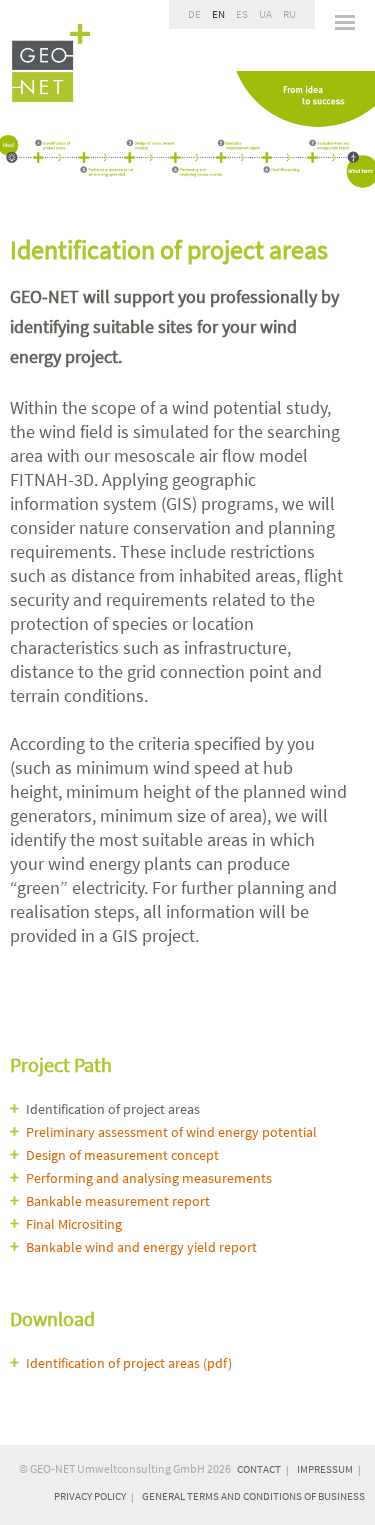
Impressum (325, 1469)
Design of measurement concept (122, 1155)
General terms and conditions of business (253, 1496)
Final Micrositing (74, 1224)
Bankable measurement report (118, 1201)
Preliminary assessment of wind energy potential (171, 1132)
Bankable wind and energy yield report (141, 1247)
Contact (259, 1469)
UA (265, 14)
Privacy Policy (90, 1496)
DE (194, 14)
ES (242, 14)
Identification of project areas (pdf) (129, 1363)
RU (289, 14)
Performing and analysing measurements (149, 1178)
